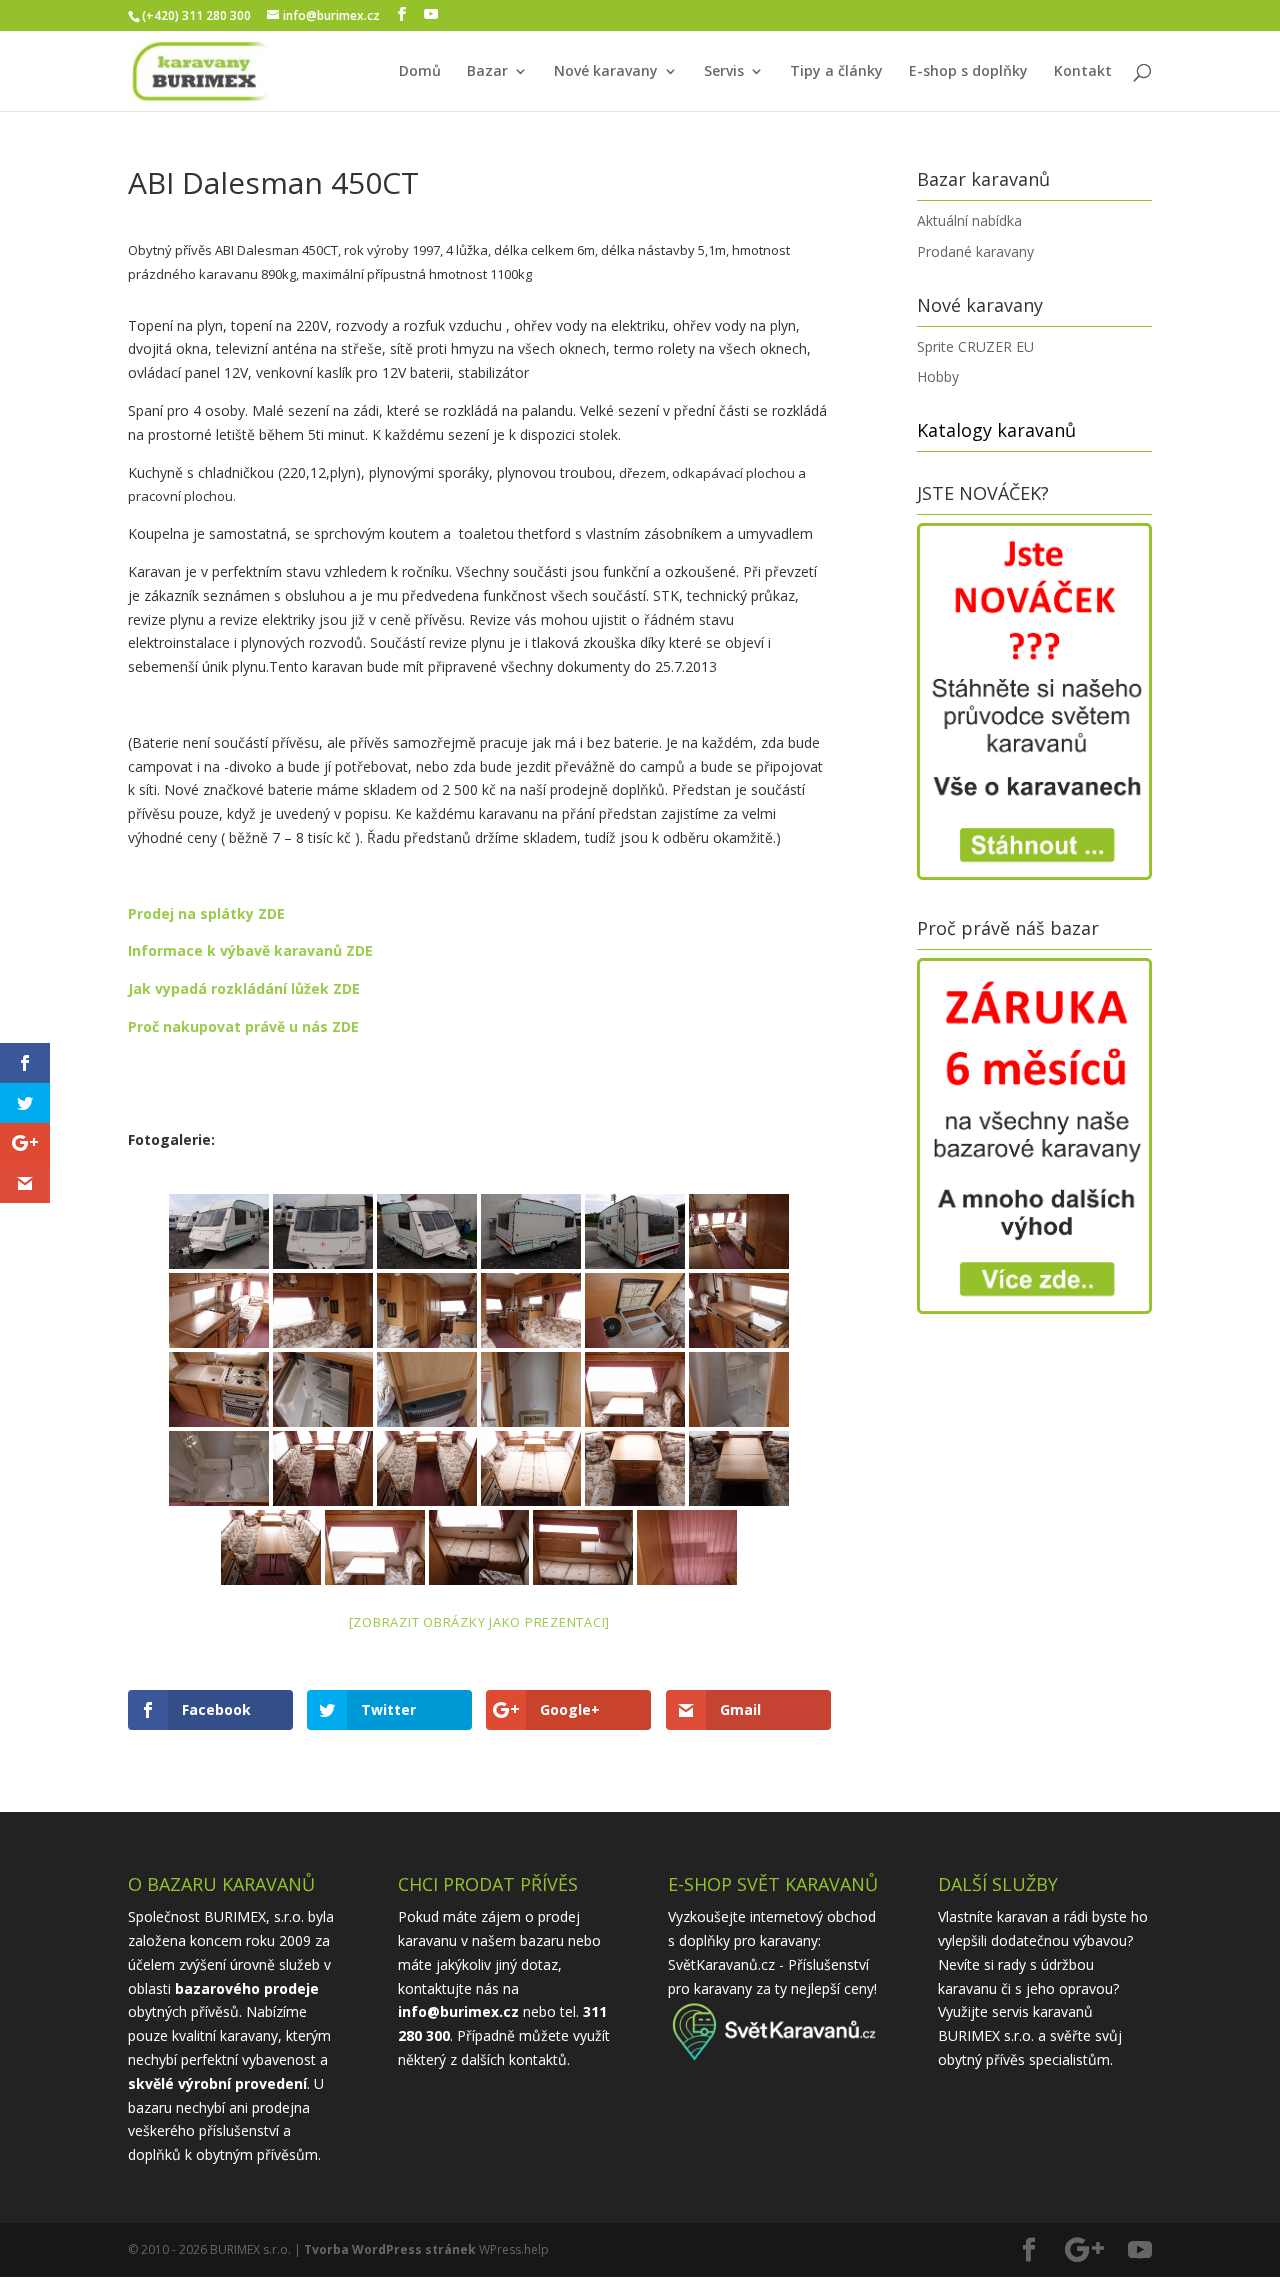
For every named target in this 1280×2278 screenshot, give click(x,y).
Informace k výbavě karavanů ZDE (250, 950)
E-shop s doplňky (968, 72)
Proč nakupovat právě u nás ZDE (243, 1026)
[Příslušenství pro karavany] (775, 2058)
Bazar (487, 72)
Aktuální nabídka (969, 220)
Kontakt (1083, 72)
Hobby (938, 376)
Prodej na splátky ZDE (206, 913)
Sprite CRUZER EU (975, 346)
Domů (420, 72)
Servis (724, 72)
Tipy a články (836, 72)
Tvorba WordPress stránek (390, 2249)
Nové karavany (606, 72)
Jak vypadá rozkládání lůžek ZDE (244, 988)
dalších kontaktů (514, 2059)
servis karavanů (1042, 2011)
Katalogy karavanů (996, 430)
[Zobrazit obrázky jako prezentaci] (480, 1622)
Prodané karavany (975, 251)
